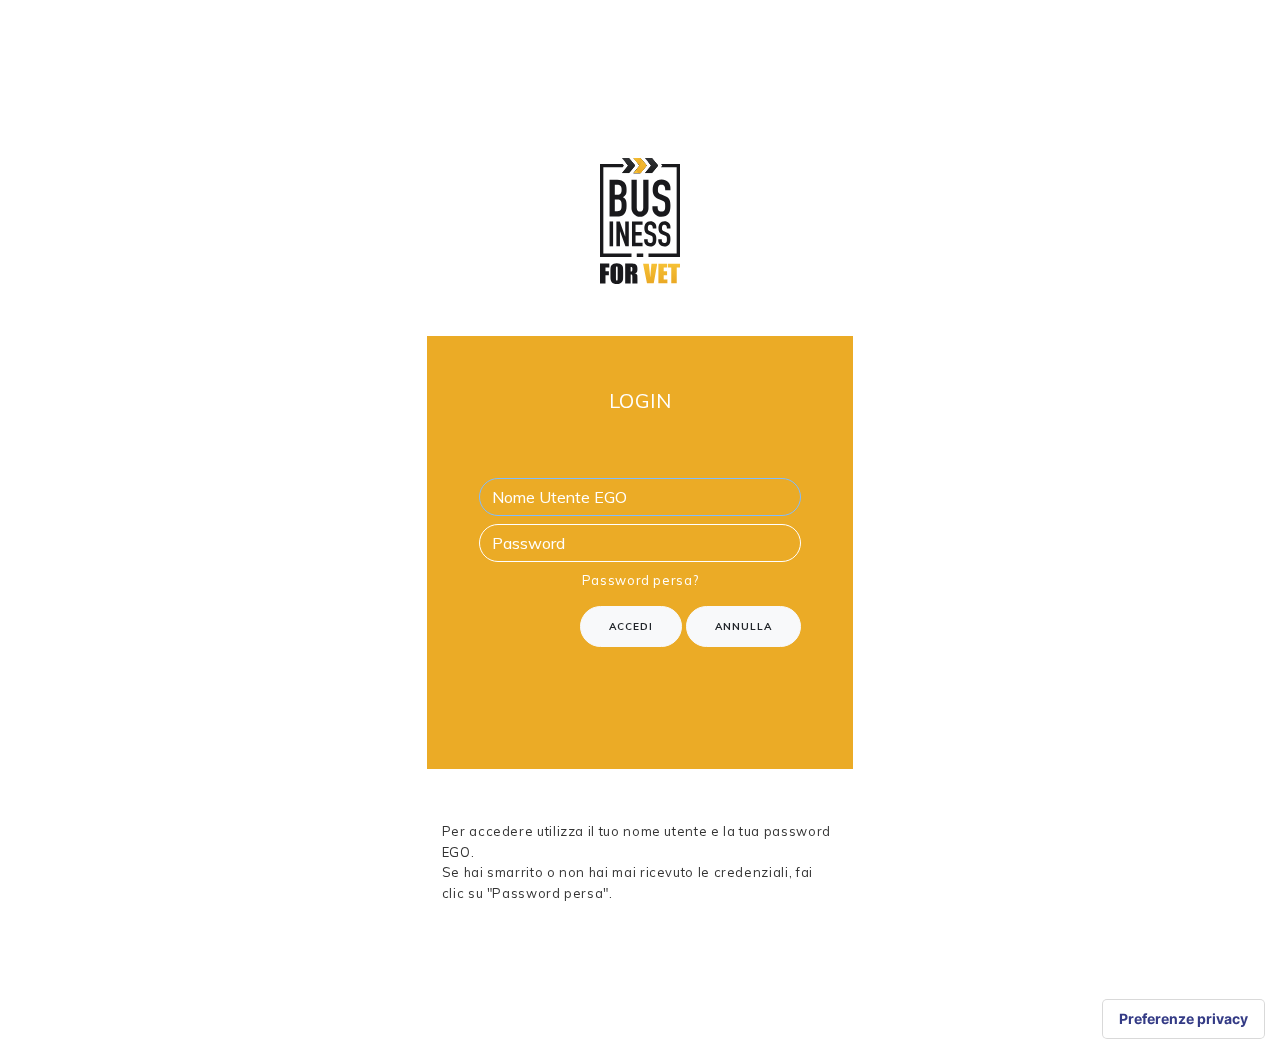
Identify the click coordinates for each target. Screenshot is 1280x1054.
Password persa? (640, 580)
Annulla (743, 626)
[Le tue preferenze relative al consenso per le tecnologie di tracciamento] (1183, 1019)
